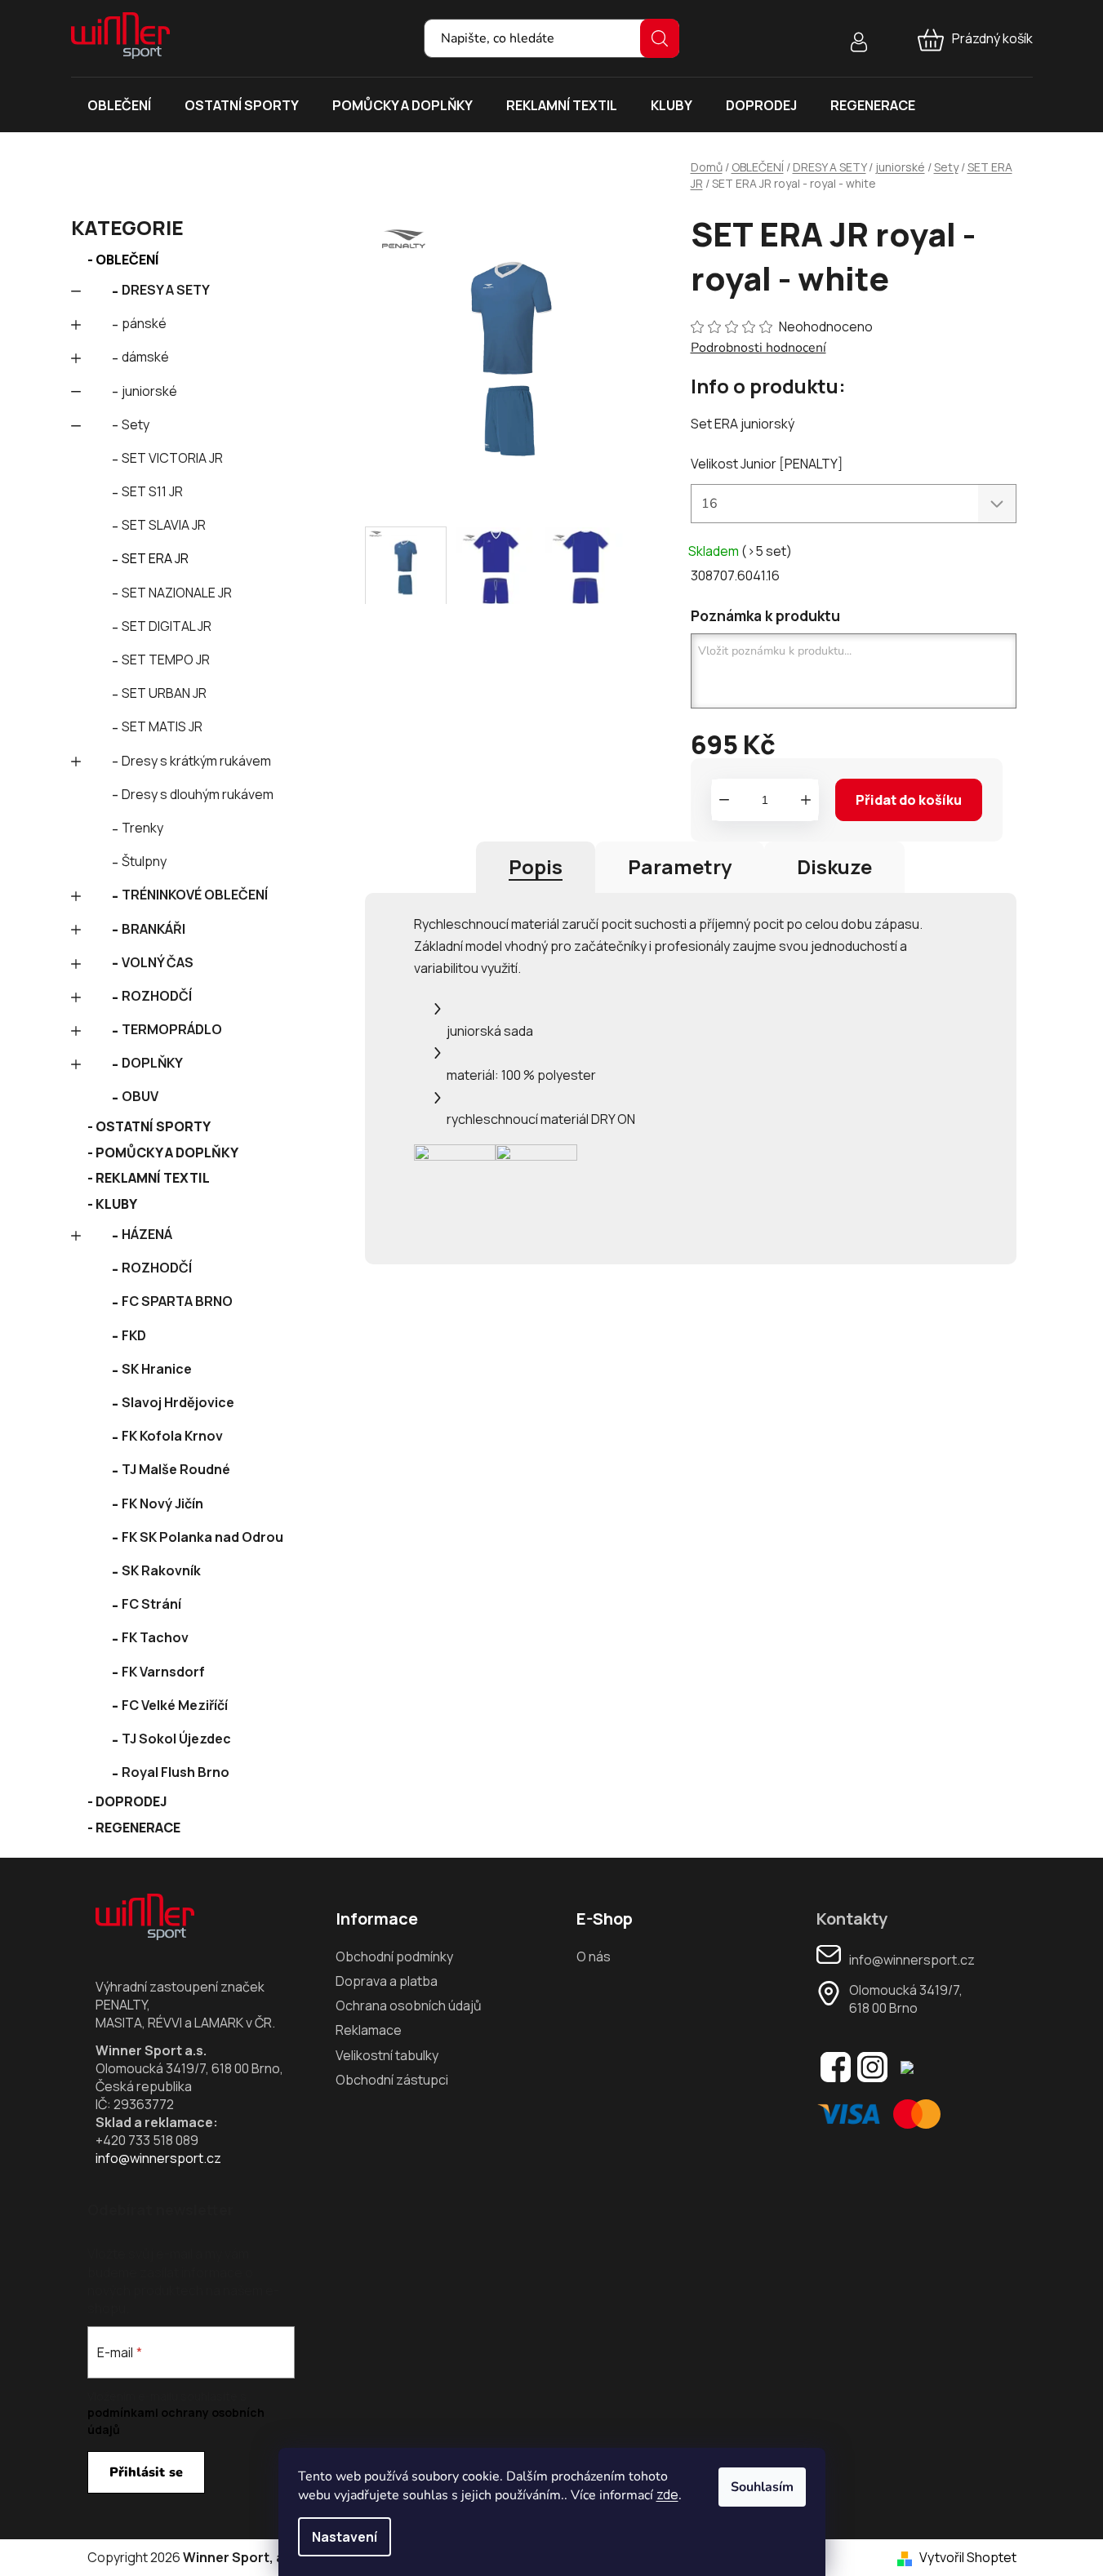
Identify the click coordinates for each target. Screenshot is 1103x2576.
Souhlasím (762, 2487)
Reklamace (369, 2030)
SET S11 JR (152, 491)
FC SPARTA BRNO (177, 1301)
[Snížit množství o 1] (724, 800)
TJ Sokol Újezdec (176, 1739)
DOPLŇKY (152, 1063)
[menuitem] (119, 105)
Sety (136, 424)
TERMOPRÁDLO (172, 1029)
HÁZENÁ (147, 1234)
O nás (594, 1956)
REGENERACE (138, 1828)
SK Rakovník (161, 1570)
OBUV (140, 1096)
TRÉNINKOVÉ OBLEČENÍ (195, 895)
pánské (144, 323)
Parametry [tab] (680, 866)
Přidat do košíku (909, 800)
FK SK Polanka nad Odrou (202, 1537)
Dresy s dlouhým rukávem (198, 794)
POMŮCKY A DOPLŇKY (167, 1153)
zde (667, 2494)
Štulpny (144, 861)
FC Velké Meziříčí (175, 1705)
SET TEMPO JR (166, 660)
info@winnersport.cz (158, 2158)
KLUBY (116, 1204)
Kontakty (852, 1919)
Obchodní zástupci (392, 2080)
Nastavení (345, 2537)
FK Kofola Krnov (172, 1436)
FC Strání (151, 1604)
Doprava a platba (387, 1981)
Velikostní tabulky (387, 2055)
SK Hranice (157, 1369)
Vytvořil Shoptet (968, 2557)
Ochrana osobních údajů (409, 2005)
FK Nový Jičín (162, 1503)
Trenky (142, 828)
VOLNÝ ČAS (158, 962)
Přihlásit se (146, 2472)
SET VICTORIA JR (172, 458)
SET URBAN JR (164, 693)
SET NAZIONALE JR (177, 593)
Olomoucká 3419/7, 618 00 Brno (906, 1999)
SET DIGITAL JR (167, 626)
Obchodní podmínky (394, 1956)
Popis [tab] (536, 866)
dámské (145, 357)
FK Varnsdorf (163, 1672)
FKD (134, 1335)
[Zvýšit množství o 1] (806, 800)
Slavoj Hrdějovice (178, 1402)
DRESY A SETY (166, 290)
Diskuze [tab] (834, 866)
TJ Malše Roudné (176, 1469)
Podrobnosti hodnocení (758, 348)
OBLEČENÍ (127, 260)
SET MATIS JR (162, 726)
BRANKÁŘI (153, 929)
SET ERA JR (155, 558)
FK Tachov (155, 1637)
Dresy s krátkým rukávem (196, 761)
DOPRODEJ (131, 1801)
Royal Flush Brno (176, 1772)
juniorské (149, 391)
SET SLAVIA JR (164, 525)
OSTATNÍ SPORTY (153, 1126)
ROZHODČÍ (157, 996)
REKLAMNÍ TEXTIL (153, 1178)
